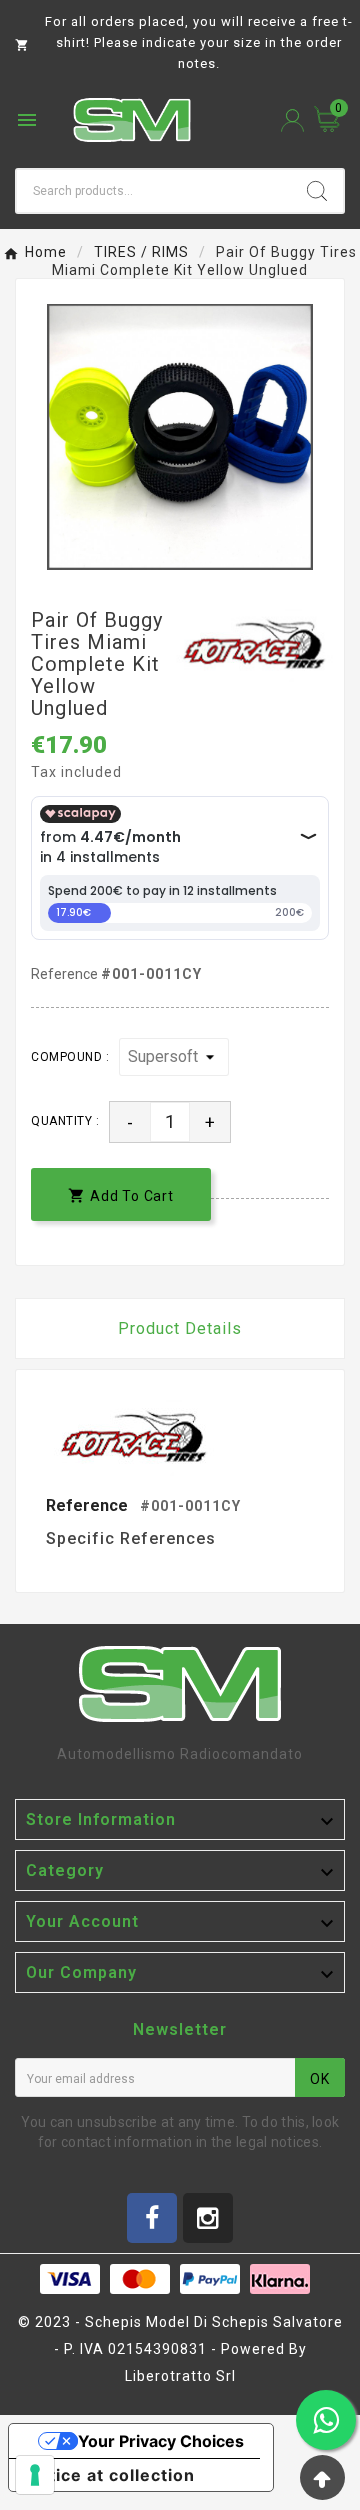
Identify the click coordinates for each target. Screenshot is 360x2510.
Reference (66, 974)
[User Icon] (292, 120)
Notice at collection (110, 2475)
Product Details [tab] (180, 1328)
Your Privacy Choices (161, 2441)
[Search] (317, 191)
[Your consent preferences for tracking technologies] (35, 2475)
